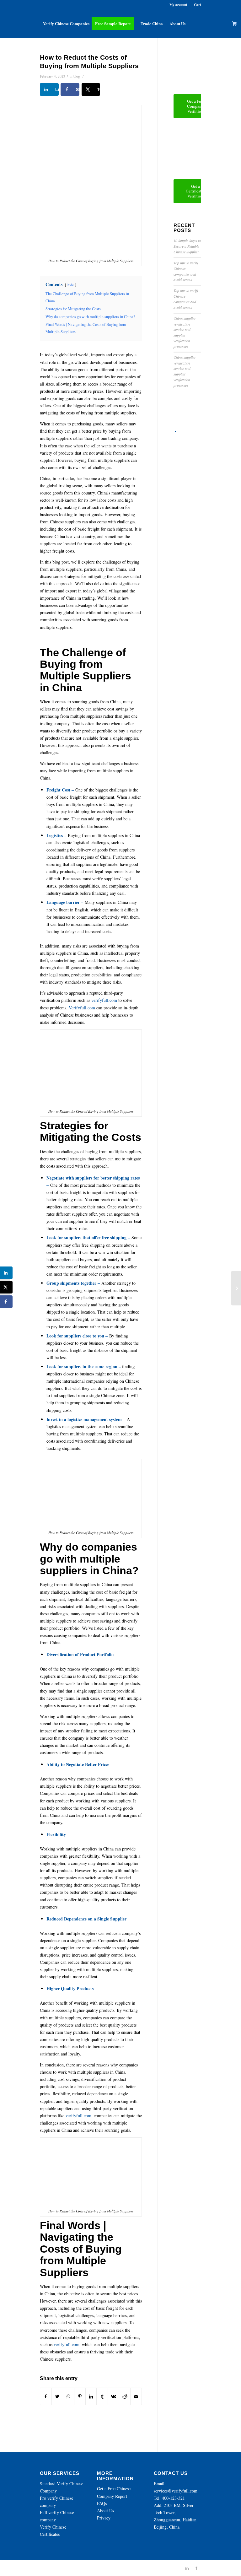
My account (178, 5)
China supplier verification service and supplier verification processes (185, 332)
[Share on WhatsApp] (69, 2396)
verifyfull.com (104, 1000)
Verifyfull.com (82, 1008)
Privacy (104, 2518)
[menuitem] (66, 24)
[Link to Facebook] (196, 2568)
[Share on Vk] (113, 2396)
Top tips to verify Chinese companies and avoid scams (186, 271)
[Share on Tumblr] (102, 2396)
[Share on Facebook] (46, 2396)
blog (77, 76)
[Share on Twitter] (57, 2396)
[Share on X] (6, 1287)
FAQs (102, 2503)
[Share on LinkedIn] (91, 2396)
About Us (105, 2511)
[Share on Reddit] (125, 2396)
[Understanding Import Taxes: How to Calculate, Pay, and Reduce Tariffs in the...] (236, 1288)
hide (71, 285)
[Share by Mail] (136, 2396)
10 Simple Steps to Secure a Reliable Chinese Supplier (187, 246)
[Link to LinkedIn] (187, 2568)
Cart (198, 5)
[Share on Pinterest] (80, 2396)
